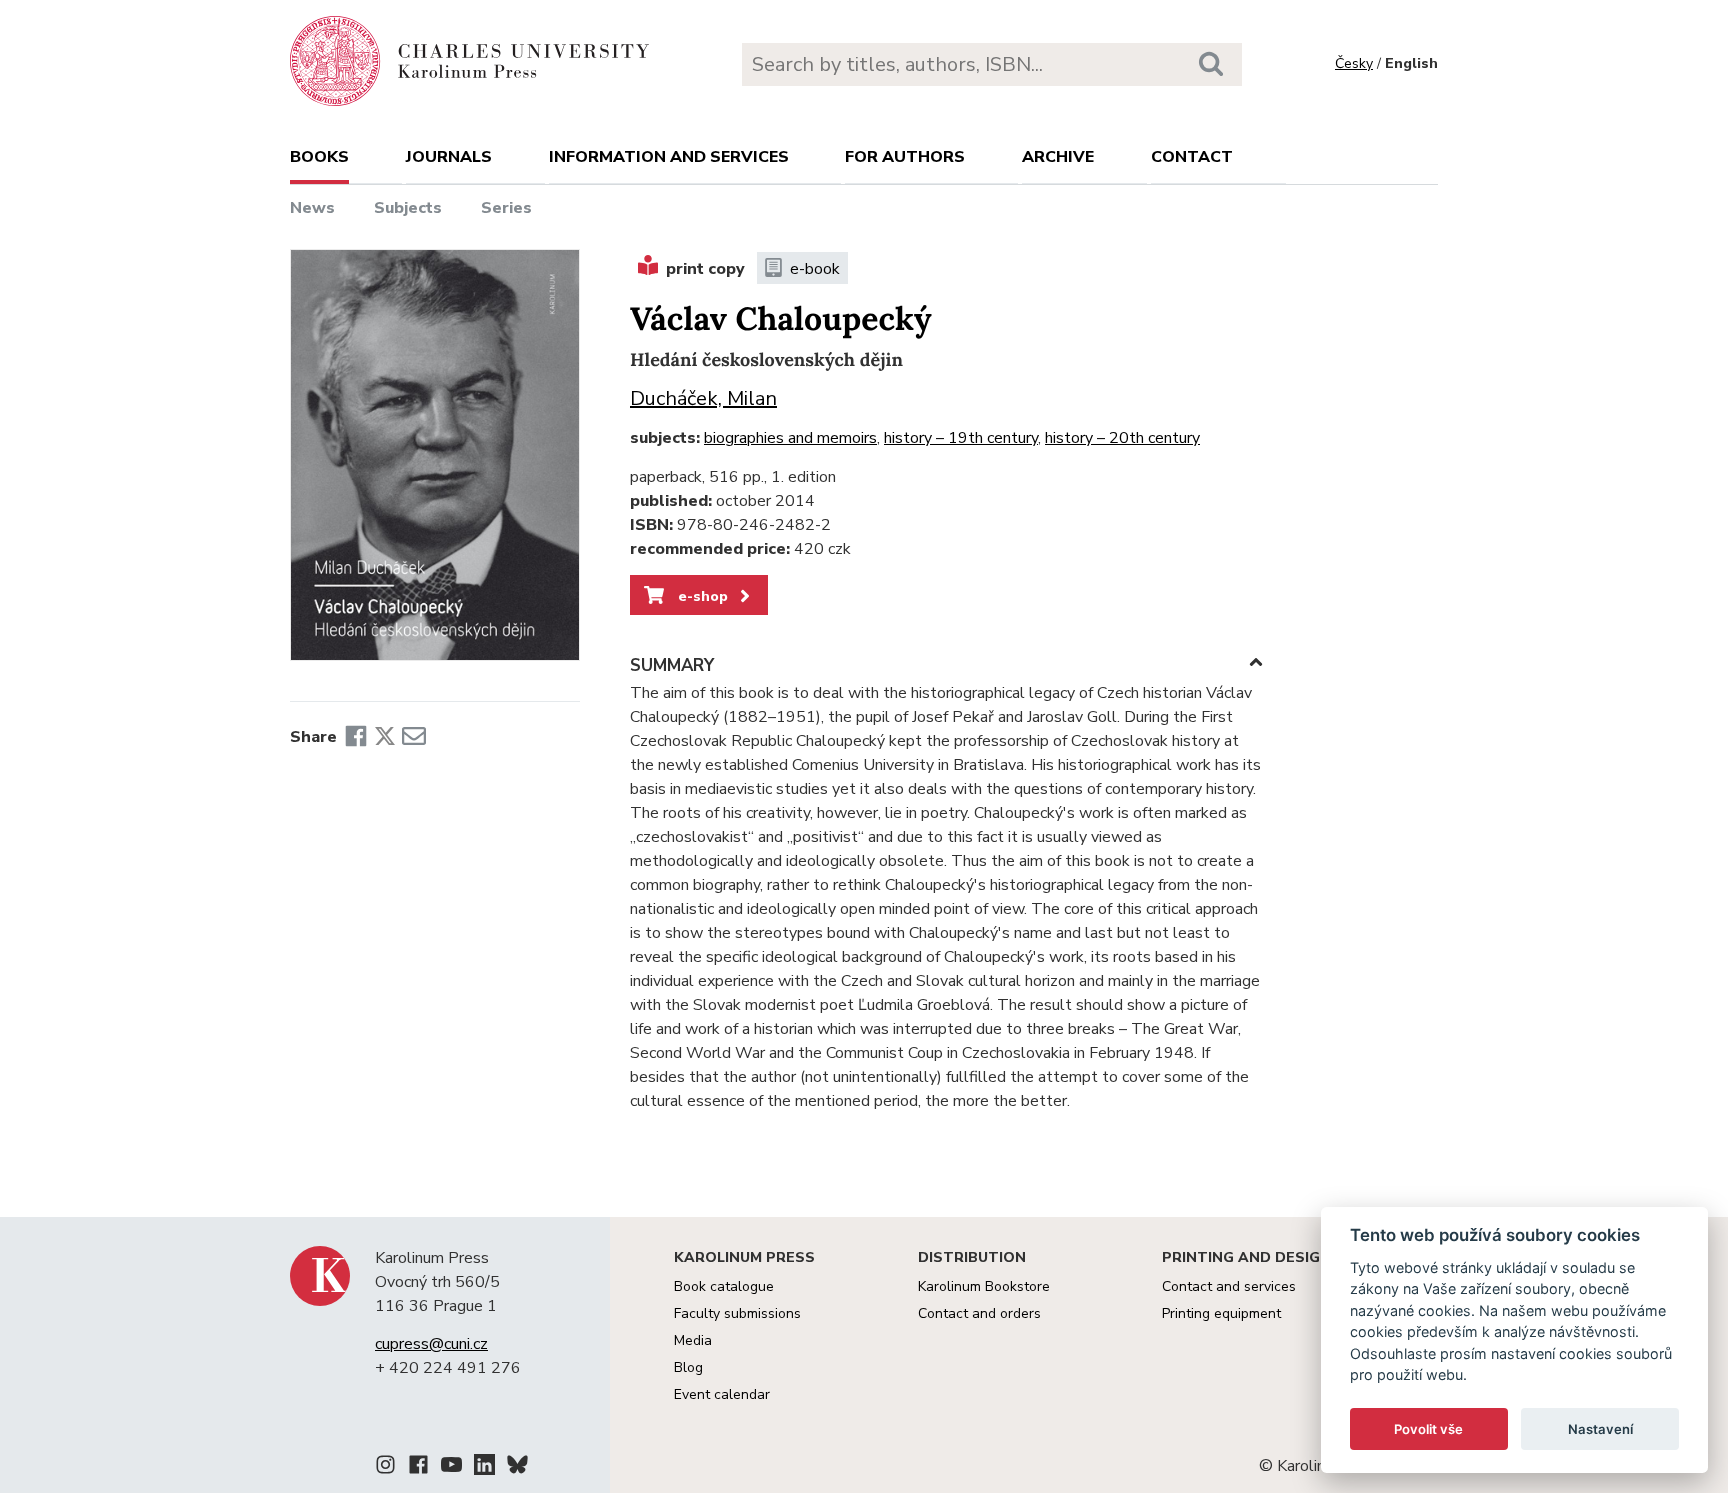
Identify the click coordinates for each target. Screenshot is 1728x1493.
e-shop (701, 596)
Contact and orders (979, 1313)
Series (506, 208)
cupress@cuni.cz (431, 1344)
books (319, 157)
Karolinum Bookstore (984, 1286)
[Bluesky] (517, 1468)
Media (693, 1340)
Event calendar (722, 1394)
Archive (1058, 157)
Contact (1192, 157)
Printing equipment (1221, 1313)
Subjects (408, 208)
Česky (1354, 63)
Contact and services (1229, 1286)
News (312, 208)
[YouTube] (451, 1468)
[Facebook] (356, 737)
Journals (449, 157)
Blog (688, 1367)
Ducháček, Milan (703, 398)
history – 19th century (961, 438)
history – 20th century (1122, 438)
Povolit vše (1428, 1429)
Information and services (669, 157)
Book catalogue (724, 1286)
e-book (815, 269)
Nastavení (1600, 1429)
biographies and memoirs (790, 438)
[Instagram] (385, 1468)
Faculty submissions (737, 1313)
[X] (385, 737)
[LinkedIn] (484, 1468)
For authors (905, 157)
